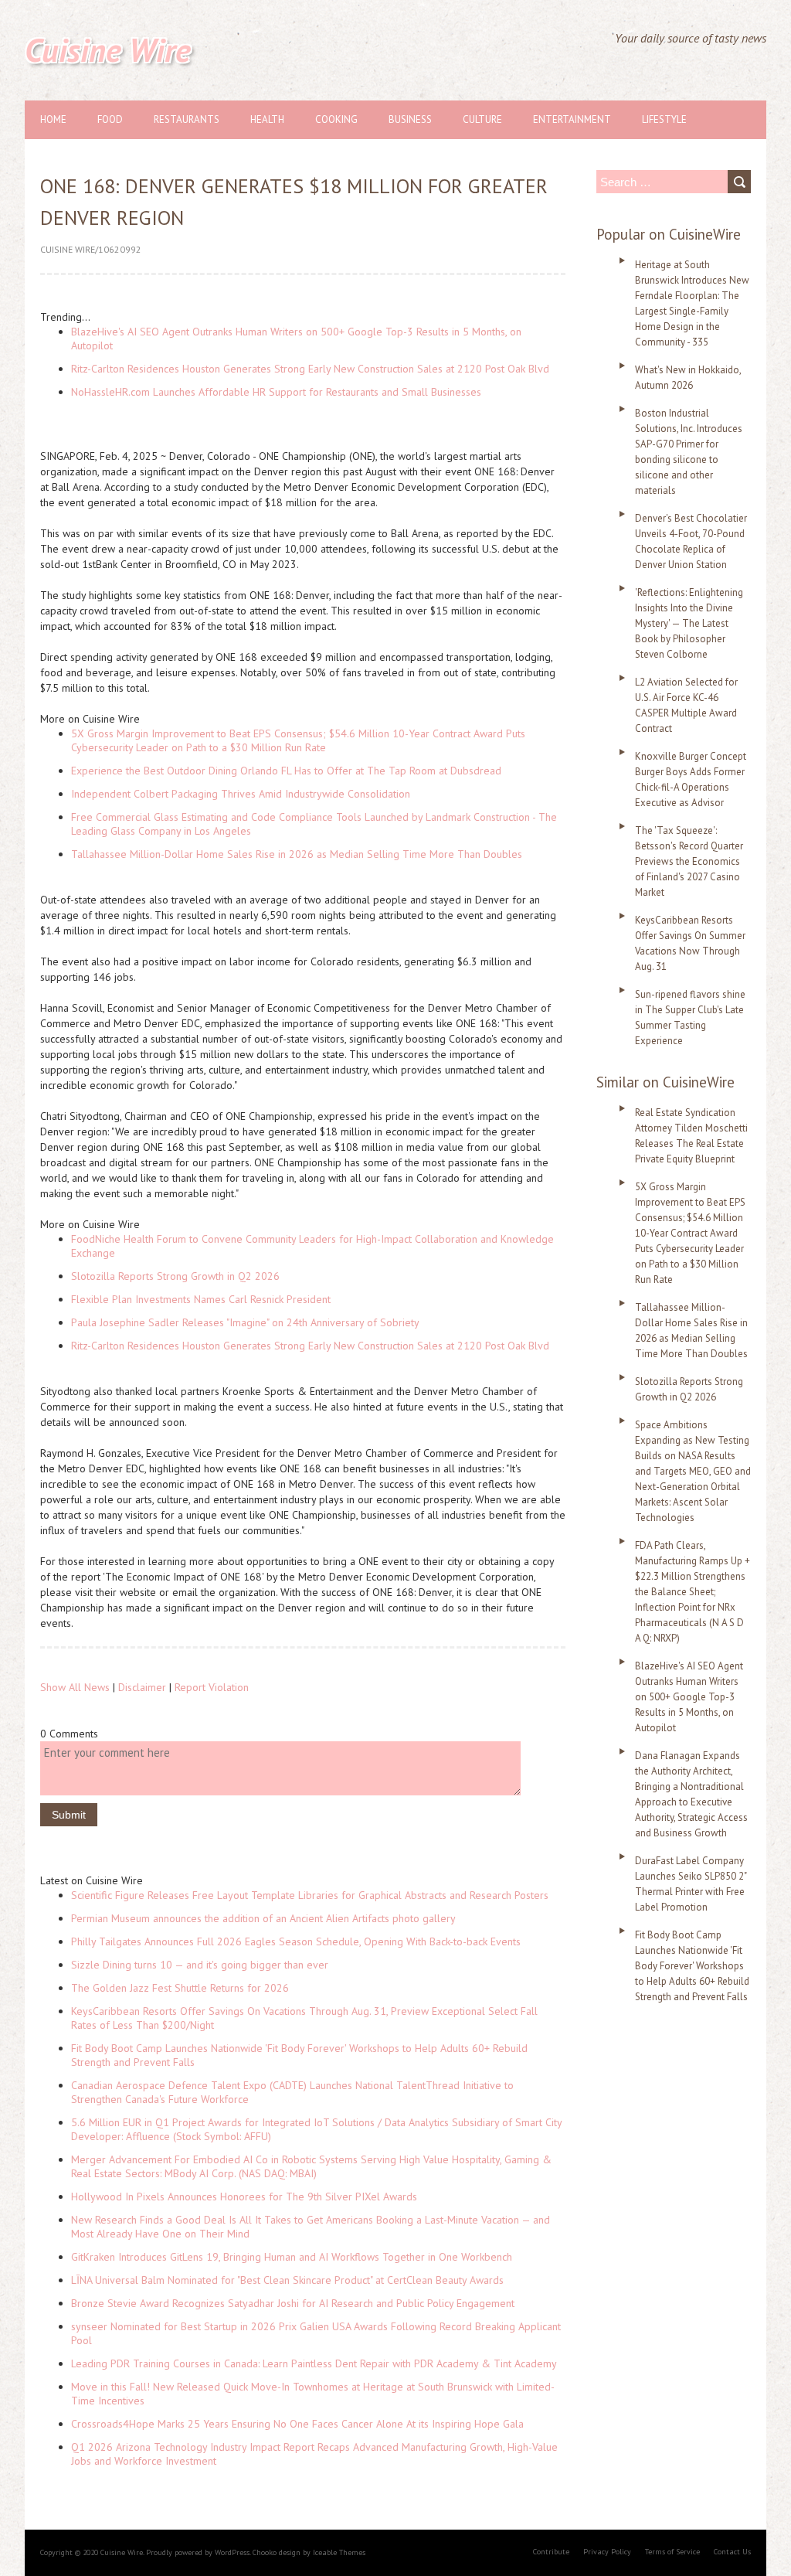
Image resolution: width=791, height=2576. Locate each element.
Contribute (551, 2552)
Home (53, 119)
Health (267, 119)
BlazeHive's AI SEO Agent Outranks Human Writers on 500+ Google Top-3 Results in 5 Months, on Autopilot (689, 1697)
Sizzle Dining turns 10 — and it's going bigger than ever (200, 1965)
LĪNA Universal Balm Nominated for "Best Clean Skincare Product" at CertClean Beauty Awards (287, 2280)
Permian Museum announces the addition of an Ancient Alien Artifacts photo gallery (263, 1918)
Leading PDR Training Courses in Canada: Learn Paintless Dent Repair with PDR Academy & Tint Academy (314, 2363)
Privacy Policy (607, 2552)
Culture (482, 119)
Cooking (336, 119)
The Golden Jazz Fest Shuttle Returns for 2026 (180, 1988)
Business (410, 119)
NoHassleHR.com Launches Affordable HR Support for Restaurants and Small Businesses (276, 392)
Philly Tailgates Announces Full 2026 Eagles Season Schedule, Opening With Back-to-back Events (296, 1941)
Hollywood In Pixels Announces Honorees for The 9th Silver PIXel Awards (244, 2197)
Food (110, 119)
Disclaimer (142, 1687)
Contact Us (732, 2552)
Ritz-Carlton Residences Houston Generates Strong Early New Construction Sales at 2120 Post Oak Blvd (310, 369)
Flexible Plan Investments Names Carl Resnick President (201, 1299)
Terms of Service (672, 2552)
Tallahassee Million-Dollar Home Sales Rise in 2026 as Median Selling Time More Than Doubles (297, 854)
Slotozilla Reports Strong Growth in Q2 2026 (175, 1276)
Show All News (75, 1687)
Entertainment (572, 119)
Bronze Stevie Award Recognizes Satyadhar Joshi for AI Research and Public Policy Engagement (293, 2303)
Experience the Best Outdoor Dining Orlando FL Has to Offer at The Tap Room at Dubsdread (286, 771)
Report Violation (212, 1687)
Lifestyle (664, 119)
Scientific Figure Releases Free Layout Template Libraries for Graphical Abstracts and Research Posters (310, 1895)
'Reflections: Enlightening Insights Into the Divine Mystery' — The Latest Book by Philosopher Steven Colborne (689, 623)
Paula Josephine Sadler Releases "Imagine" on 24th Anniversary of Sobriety (245, 1322)
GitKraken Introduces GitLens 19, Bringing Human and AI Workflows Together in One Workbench (292, 2257)
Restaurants (187, 119)
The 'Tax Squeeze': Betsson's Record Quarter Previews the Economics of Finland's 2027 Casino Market (689, 861)
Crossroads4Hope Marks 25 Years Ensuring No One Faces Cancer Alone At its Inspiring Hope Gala (297, 2424)
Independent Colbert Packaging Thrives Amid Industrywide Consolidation (241, 794)
